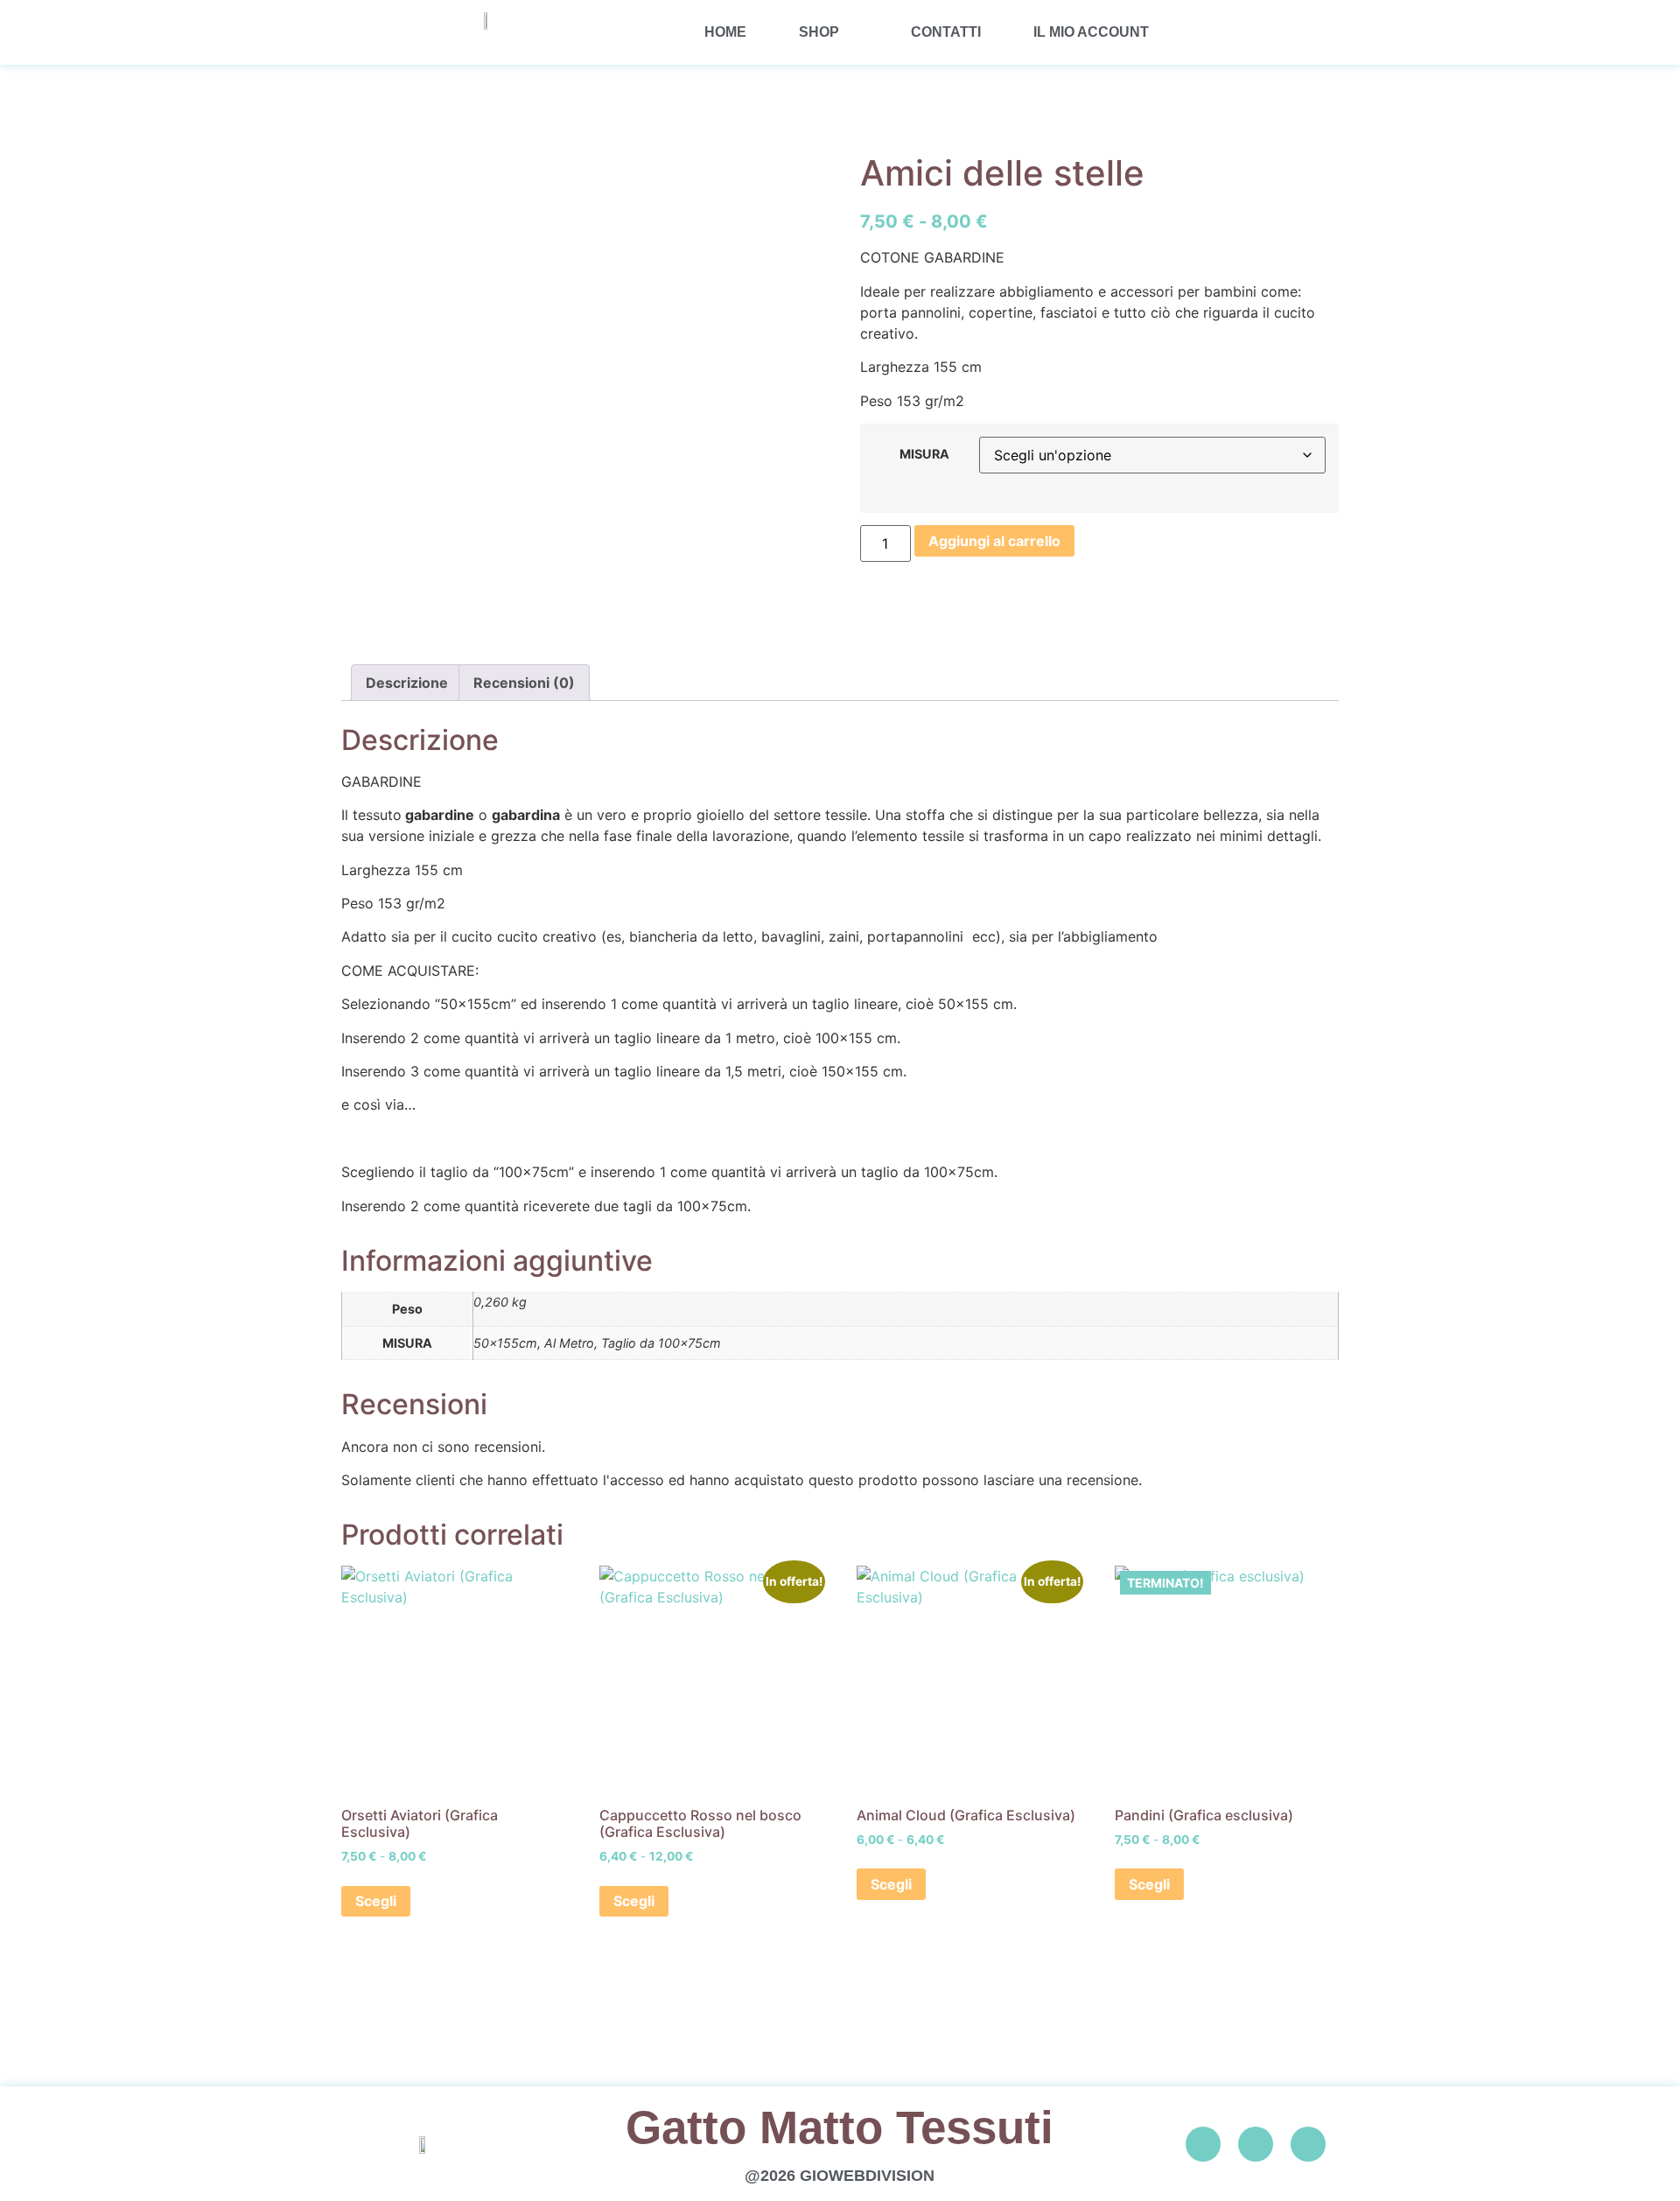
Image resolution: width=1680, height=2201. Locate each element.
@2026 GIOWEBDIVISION (840, 2176)
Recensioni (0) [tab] (524, 683)
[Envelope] (1308, 2144)
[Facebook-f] (1203, 2144)
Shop (819, 32)
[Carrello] (1262, 32)
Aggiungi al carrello (994, 541)
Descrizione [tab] (407, 683)
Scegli (376, 1901)
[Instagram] (1256, 2144)
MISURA (924, 453)
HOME (725, 32)
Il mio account (1091, 32)
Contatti (946, 32)
